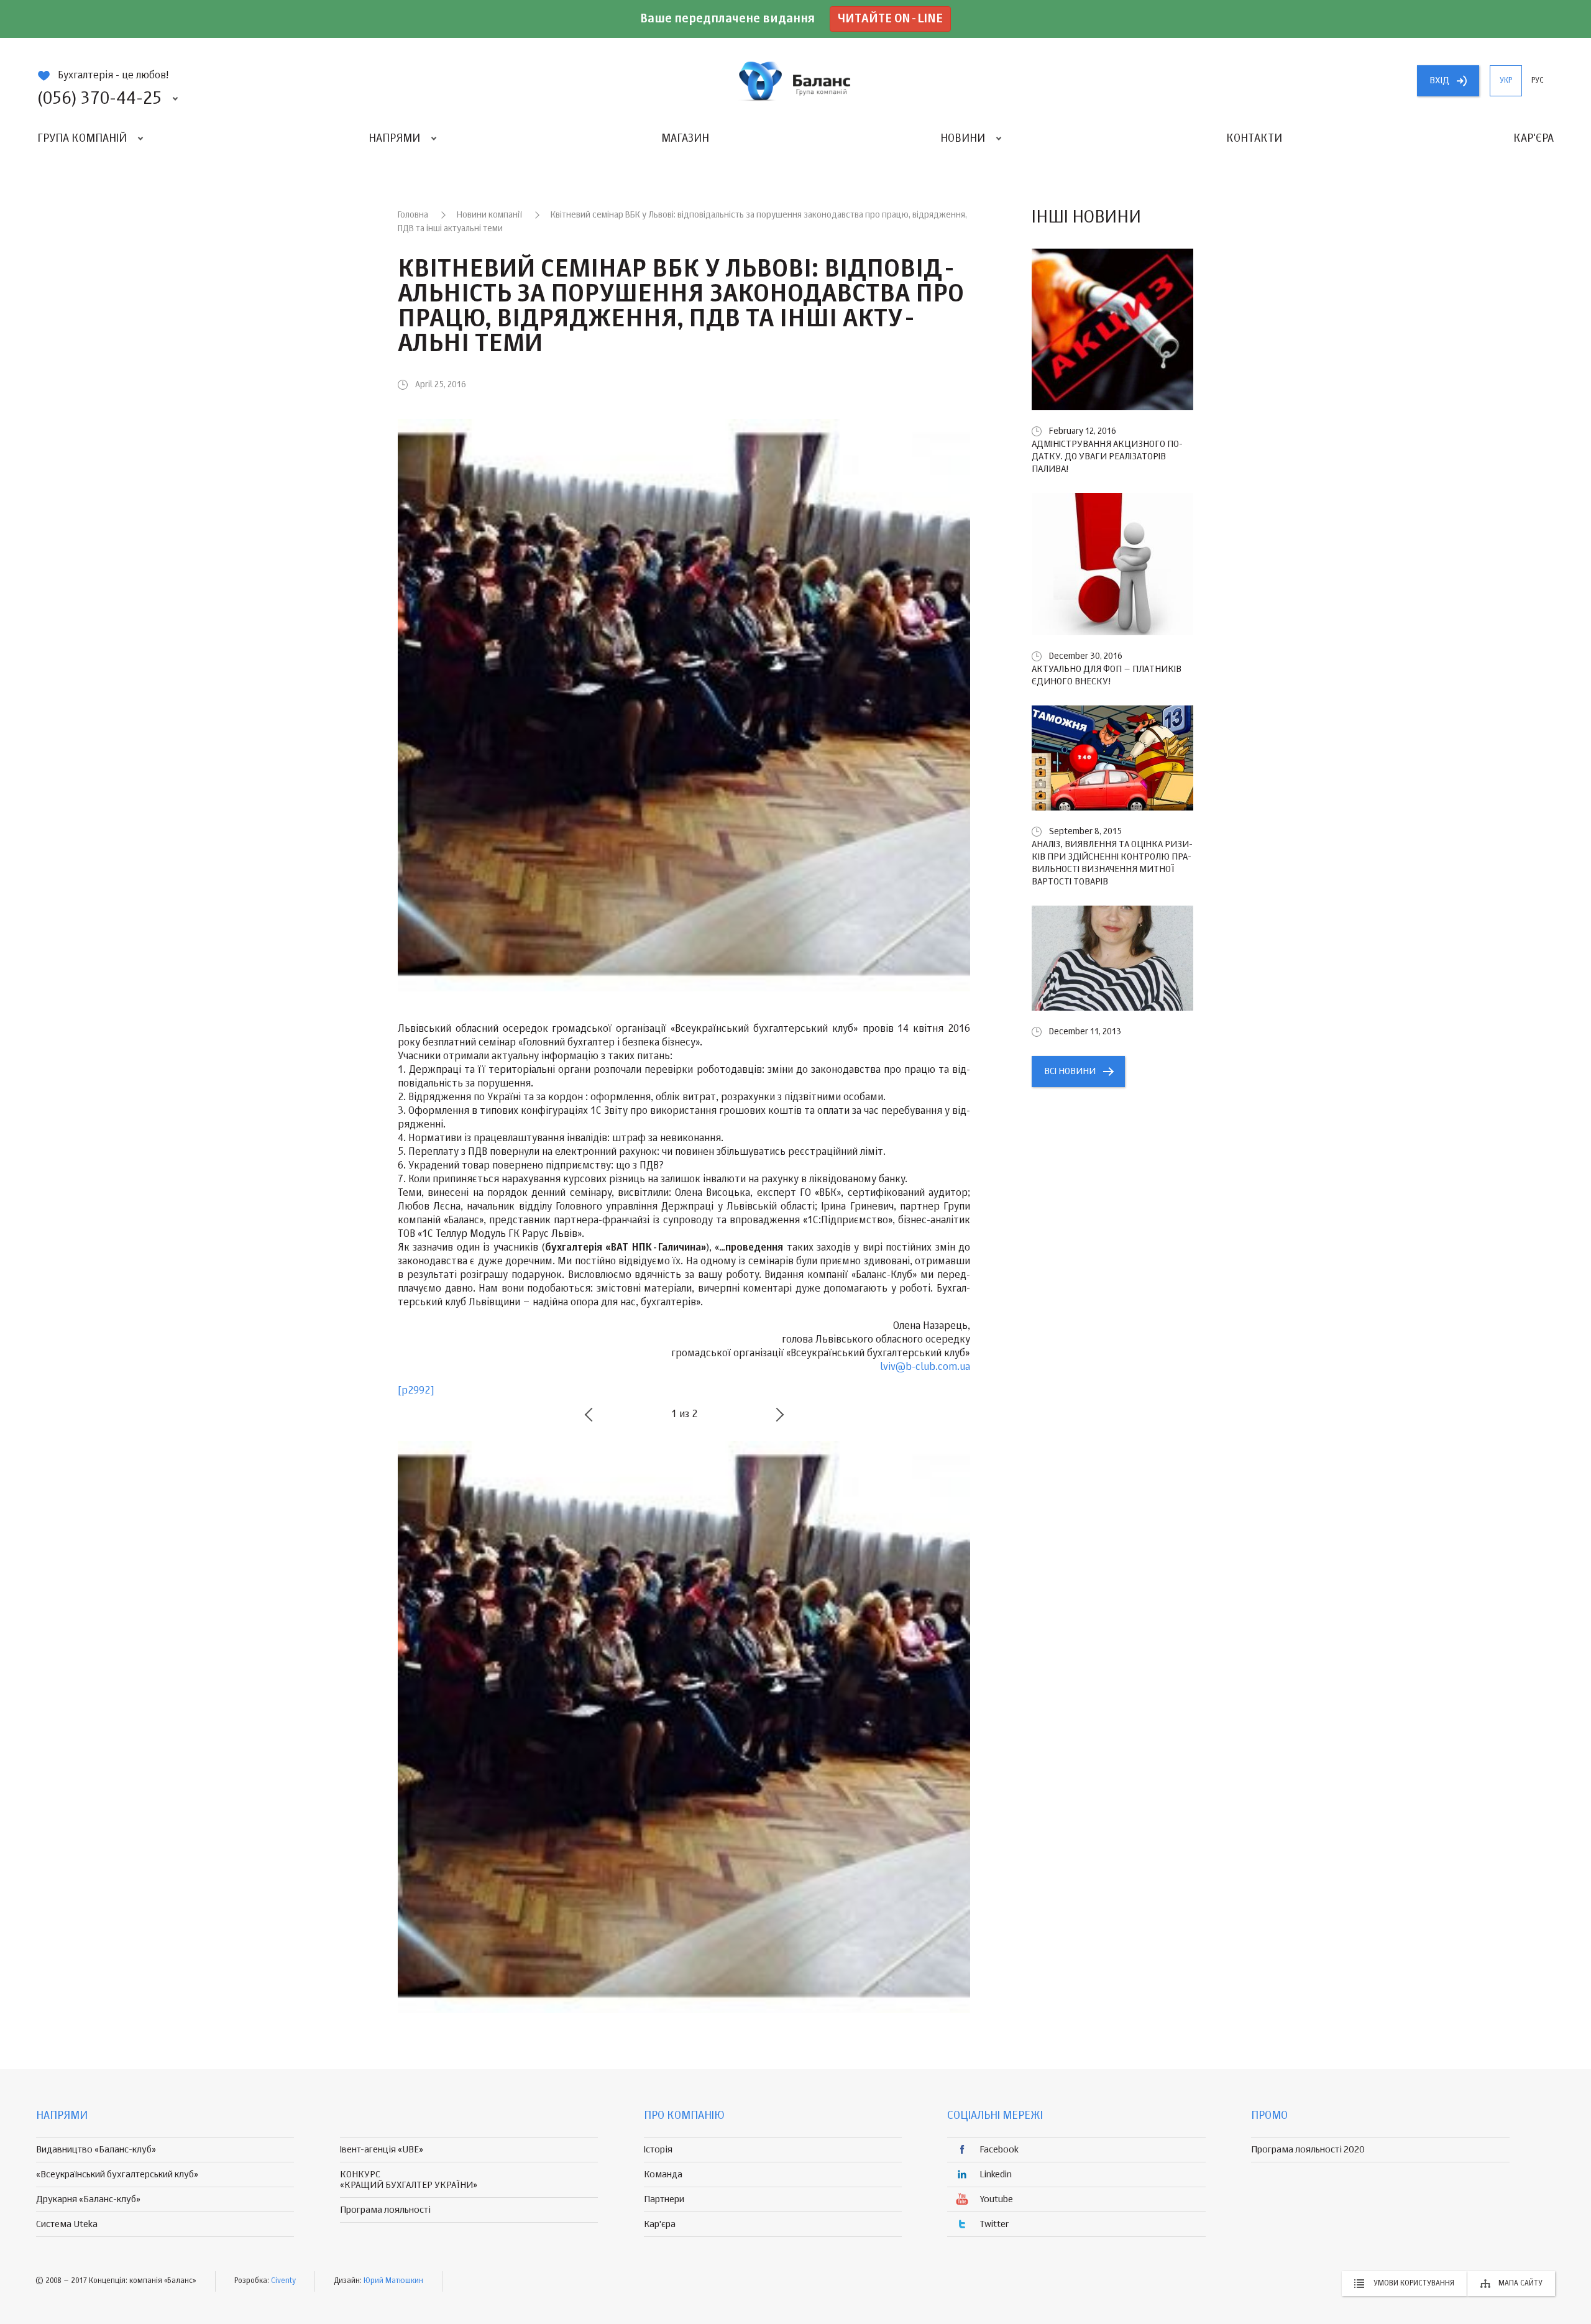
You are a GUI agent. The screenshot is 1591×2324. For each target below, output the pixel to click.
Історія (658, 2150)
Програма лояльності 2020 (1308, 2150)
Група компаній (82, 139)
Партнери (664, 2199)
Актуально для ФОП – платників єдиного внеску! (1107, 675)
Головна (413, 215)
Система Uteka (67, 2224)
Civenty (283, 2281)
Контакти (1254, 139)
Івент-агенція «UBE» (382, 2150)
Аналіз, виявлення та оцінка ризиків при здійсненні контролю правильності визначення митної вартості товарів (1112, 863)
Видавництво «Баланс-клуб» (96, 2150)
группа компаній (795, 81)
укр (1506, 81)
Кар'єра (1534, 139)
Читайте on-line (890, 19)
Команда (663, 2175)
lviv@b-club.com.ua (925, 1367)
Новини (963, 139)
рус (1538, 81)
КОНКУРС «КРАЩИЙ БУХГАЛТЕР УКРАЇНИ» (409, 2180)
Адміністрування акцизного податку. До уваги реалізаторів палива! (1107, 457)
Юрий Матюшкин (393, 2281)
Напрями (394, 139)
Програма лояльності (385, 2210)
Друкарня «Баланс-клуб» (88, 2199)
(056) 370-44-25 (99, 99)
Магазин (685, 139)
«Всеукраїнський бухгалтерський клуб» (117, 2175)
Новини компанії (489, 215)
